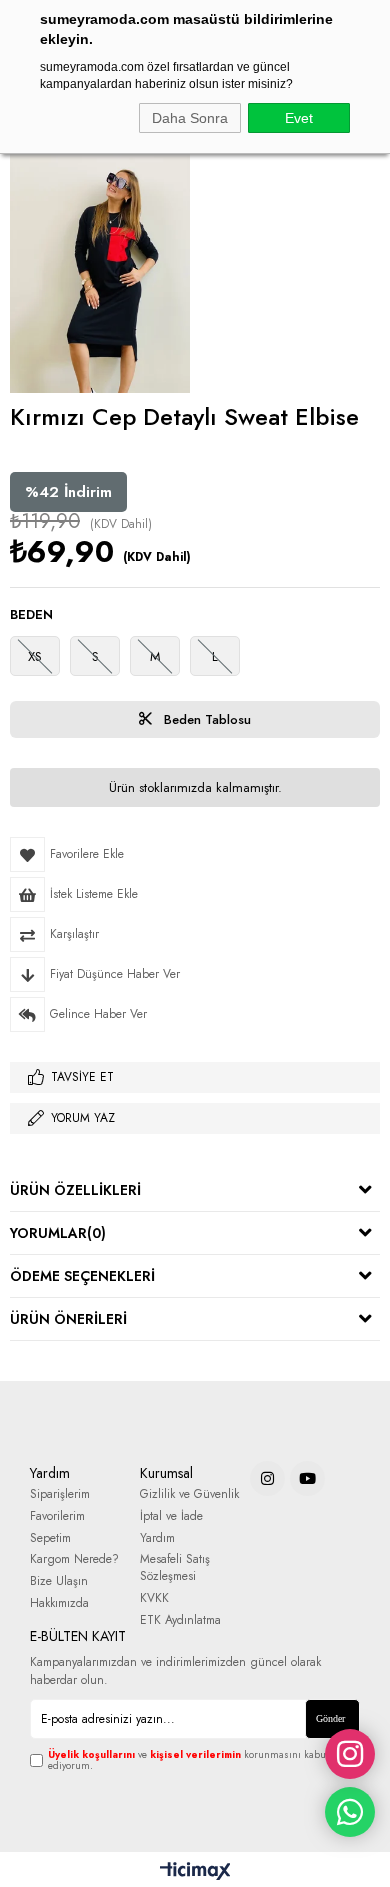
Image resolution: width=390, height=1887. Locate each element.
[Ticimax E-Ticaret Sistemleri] (195, 1872)
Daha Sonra (190, 118)
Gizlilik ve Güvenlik (189, 1494)
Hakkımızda (59, 1603)
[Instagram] (267, 1478)
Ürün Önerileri (68, 1319)
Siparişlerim (60, 1494)
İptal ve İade (171, 1516)
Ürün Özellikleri (75, 1190)
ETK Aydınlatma (180, 1620)
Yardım (157, 1538)
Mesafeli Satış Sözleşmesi (175, 1568)
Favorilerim (57, 1516)
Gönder (330, 1718)
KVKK (154, 1598)
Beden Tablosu (205, 719)
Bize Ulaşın (59, 1581)
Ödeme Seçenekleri (82, 1276)
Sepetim (50, 1538)
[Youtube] (307, 1478)
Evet (299, 118)
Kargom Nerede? (74, 1559)
